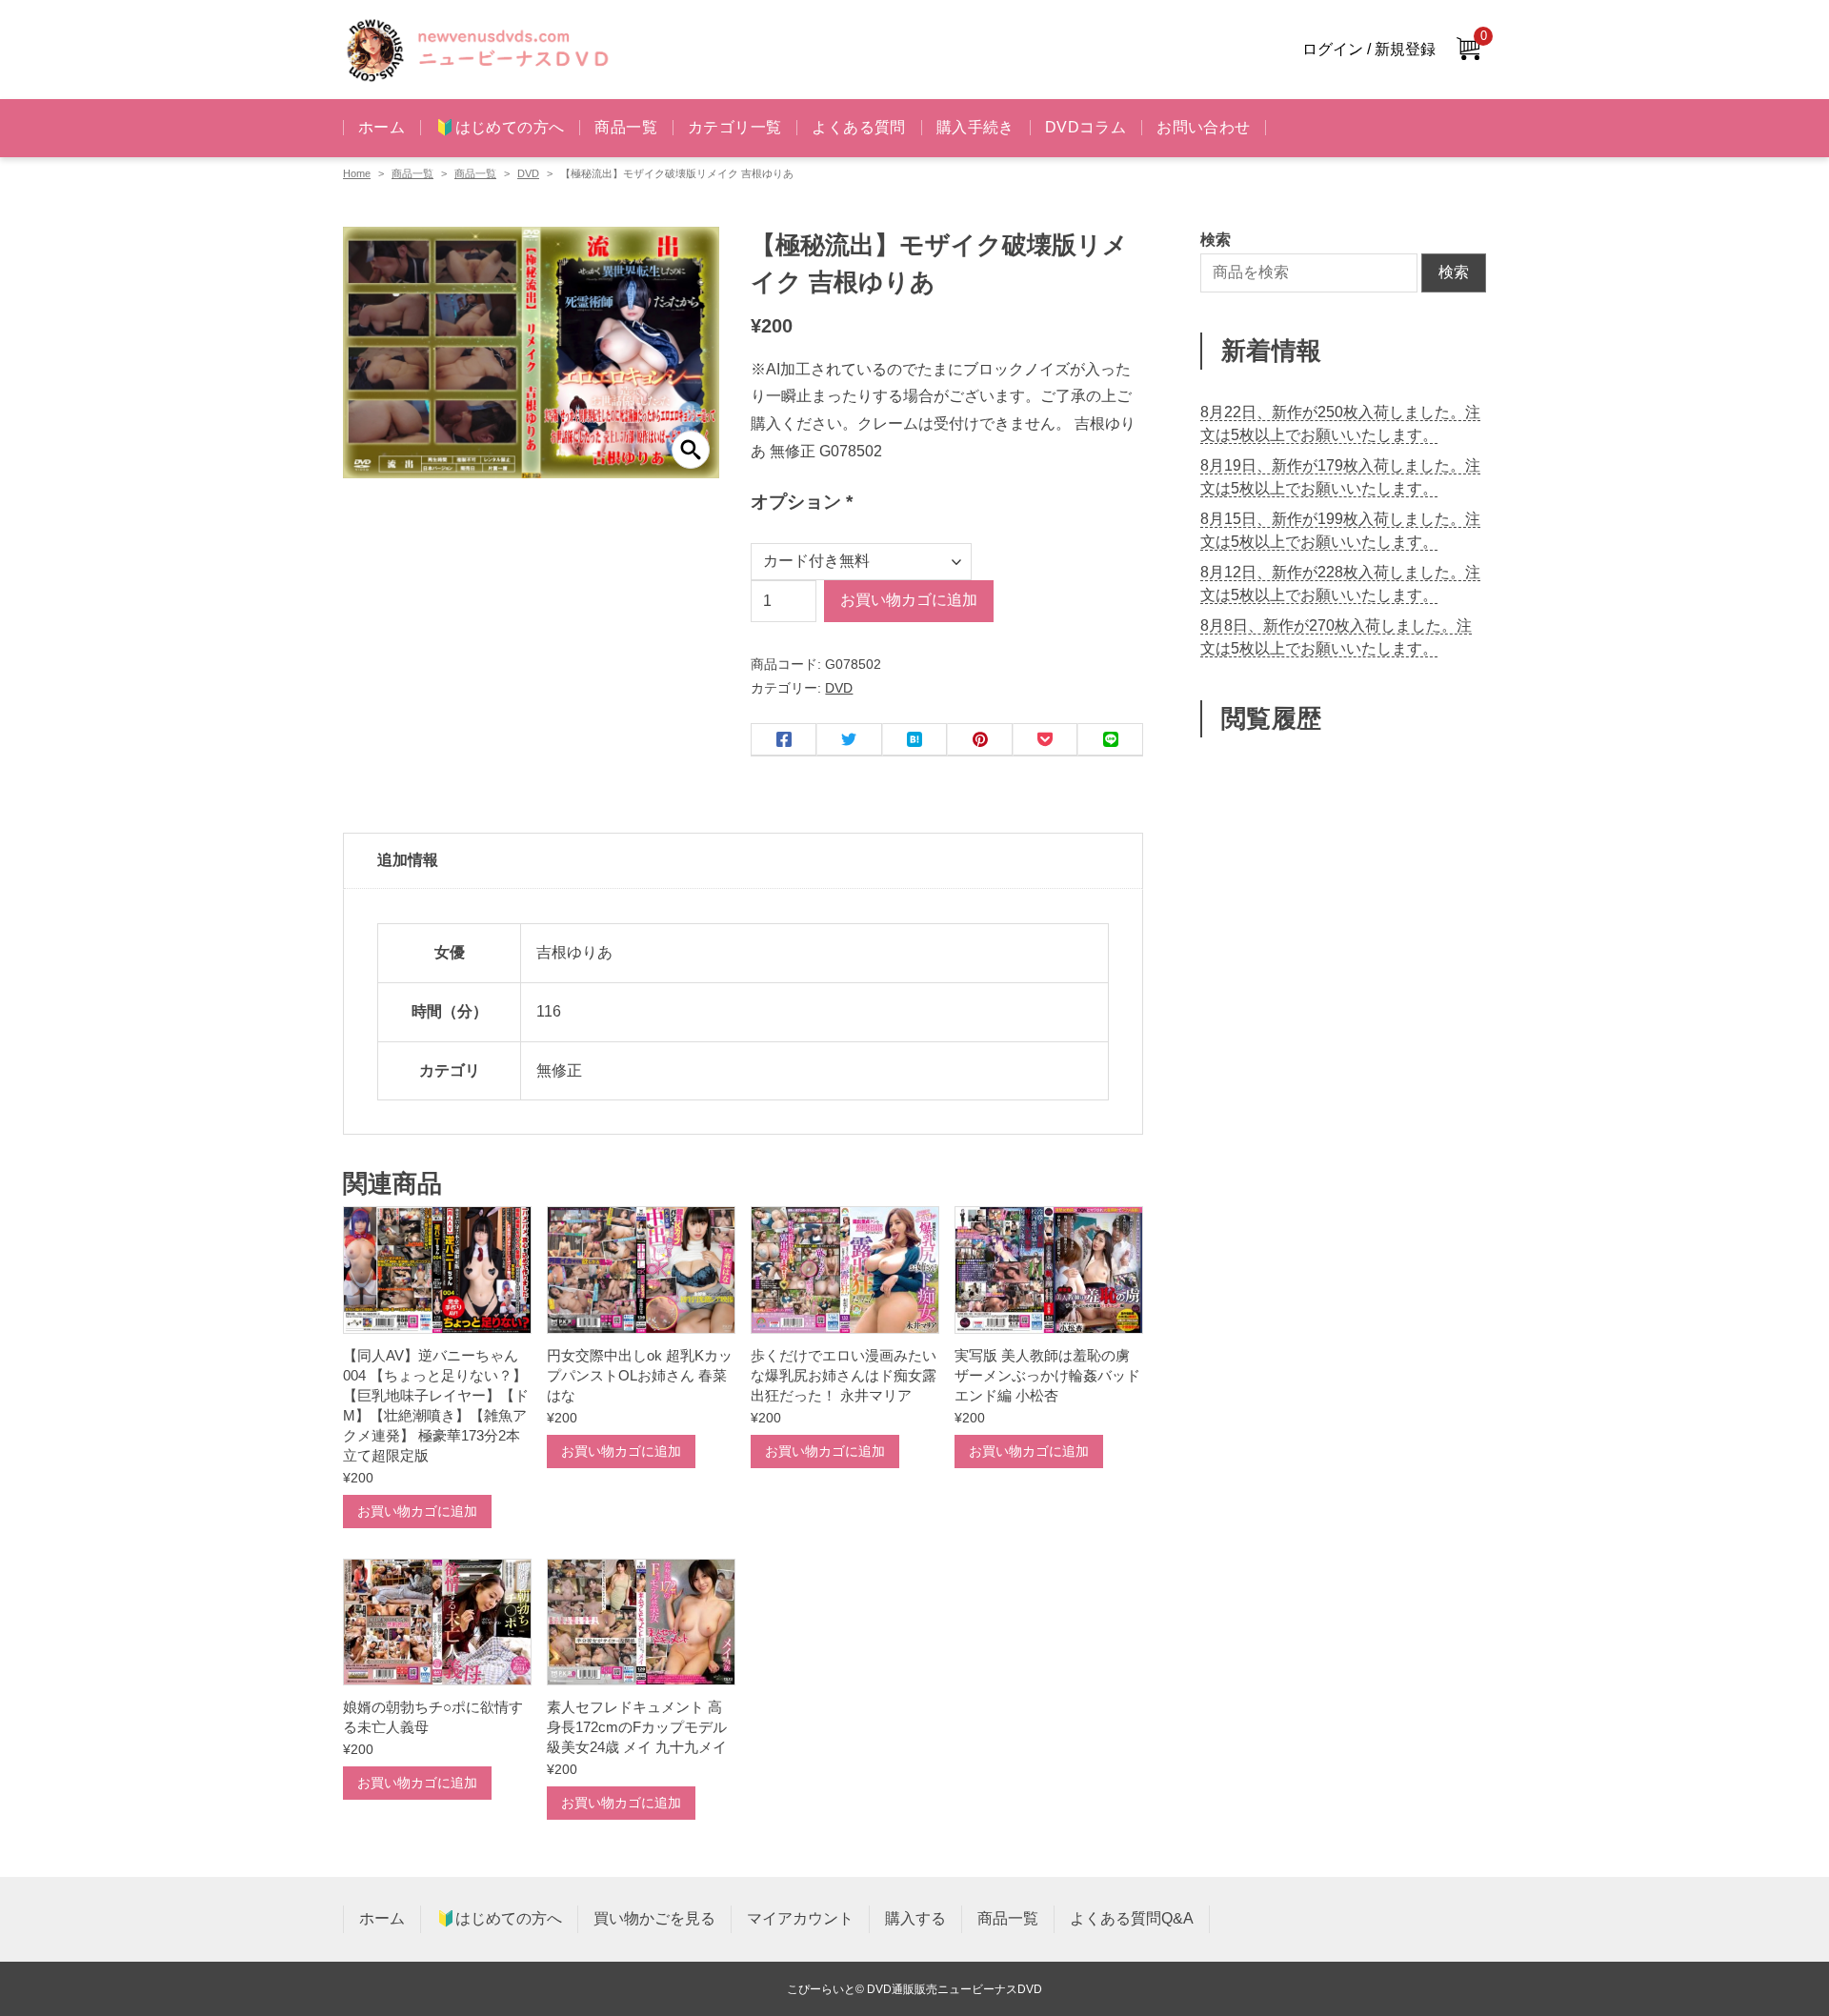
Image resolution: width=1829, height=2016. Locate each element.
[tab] (743, 861)
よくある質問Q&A (1132, 1918)
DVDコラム (1085, 127)
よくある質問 (858, 127)
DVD (528, 173)
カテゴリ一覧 (734, 127)
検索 (1454, 272)
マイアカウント (800, 1918)
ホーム (382, 127)
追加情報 (408, 860)
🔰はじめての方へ (500, 127)
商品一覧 (626, 127)
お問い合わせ (1203, 127)
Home (357, 173)
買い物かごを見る (654, 1918)
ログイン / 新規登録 (1369, 49)
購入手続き (975, 127)
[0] (1468, 50)
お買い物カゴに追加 (909, 600)
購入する (915, 1918)
